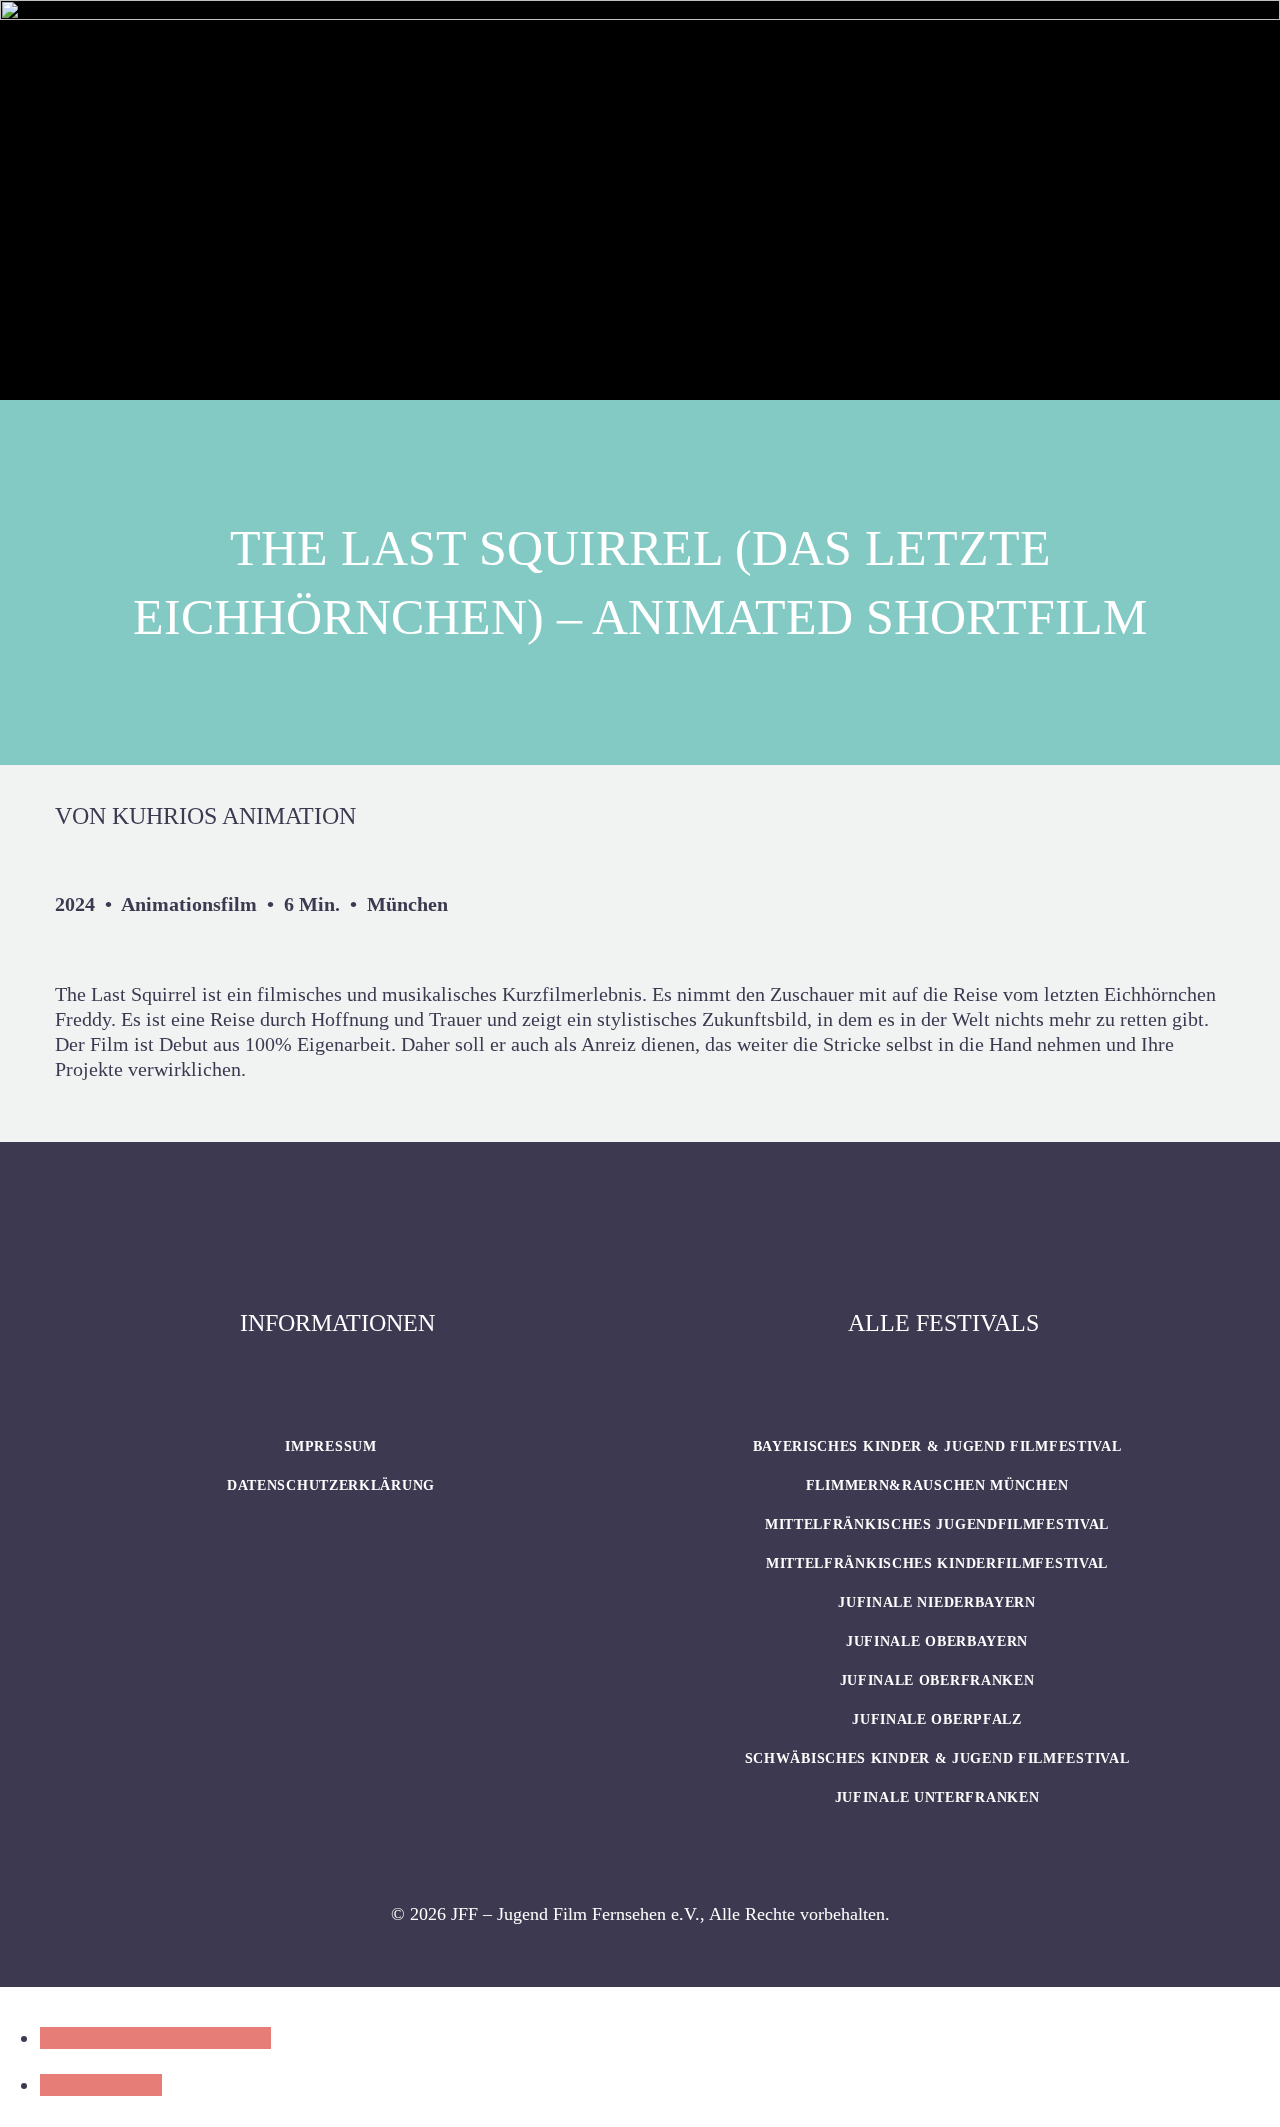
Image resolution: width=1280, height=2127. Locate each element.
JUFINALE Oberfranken (937, 1680)
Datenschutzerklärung (331, 1485)
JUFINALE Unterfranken (937, 1797)
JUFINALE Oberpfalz (937, 1719)
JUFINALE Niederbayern (937, 1602)
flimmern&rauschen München (937, 1485)
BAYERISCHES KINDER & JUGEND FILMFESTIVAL (937, 1446)
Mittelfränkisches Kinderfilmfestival (937, 1563)
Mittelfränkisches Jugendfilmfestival (937, 1524)
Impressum (330, 1446)
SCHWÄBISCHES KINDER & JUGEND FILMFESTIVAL (937, 1758)
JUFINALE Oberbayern (937, 1641)
